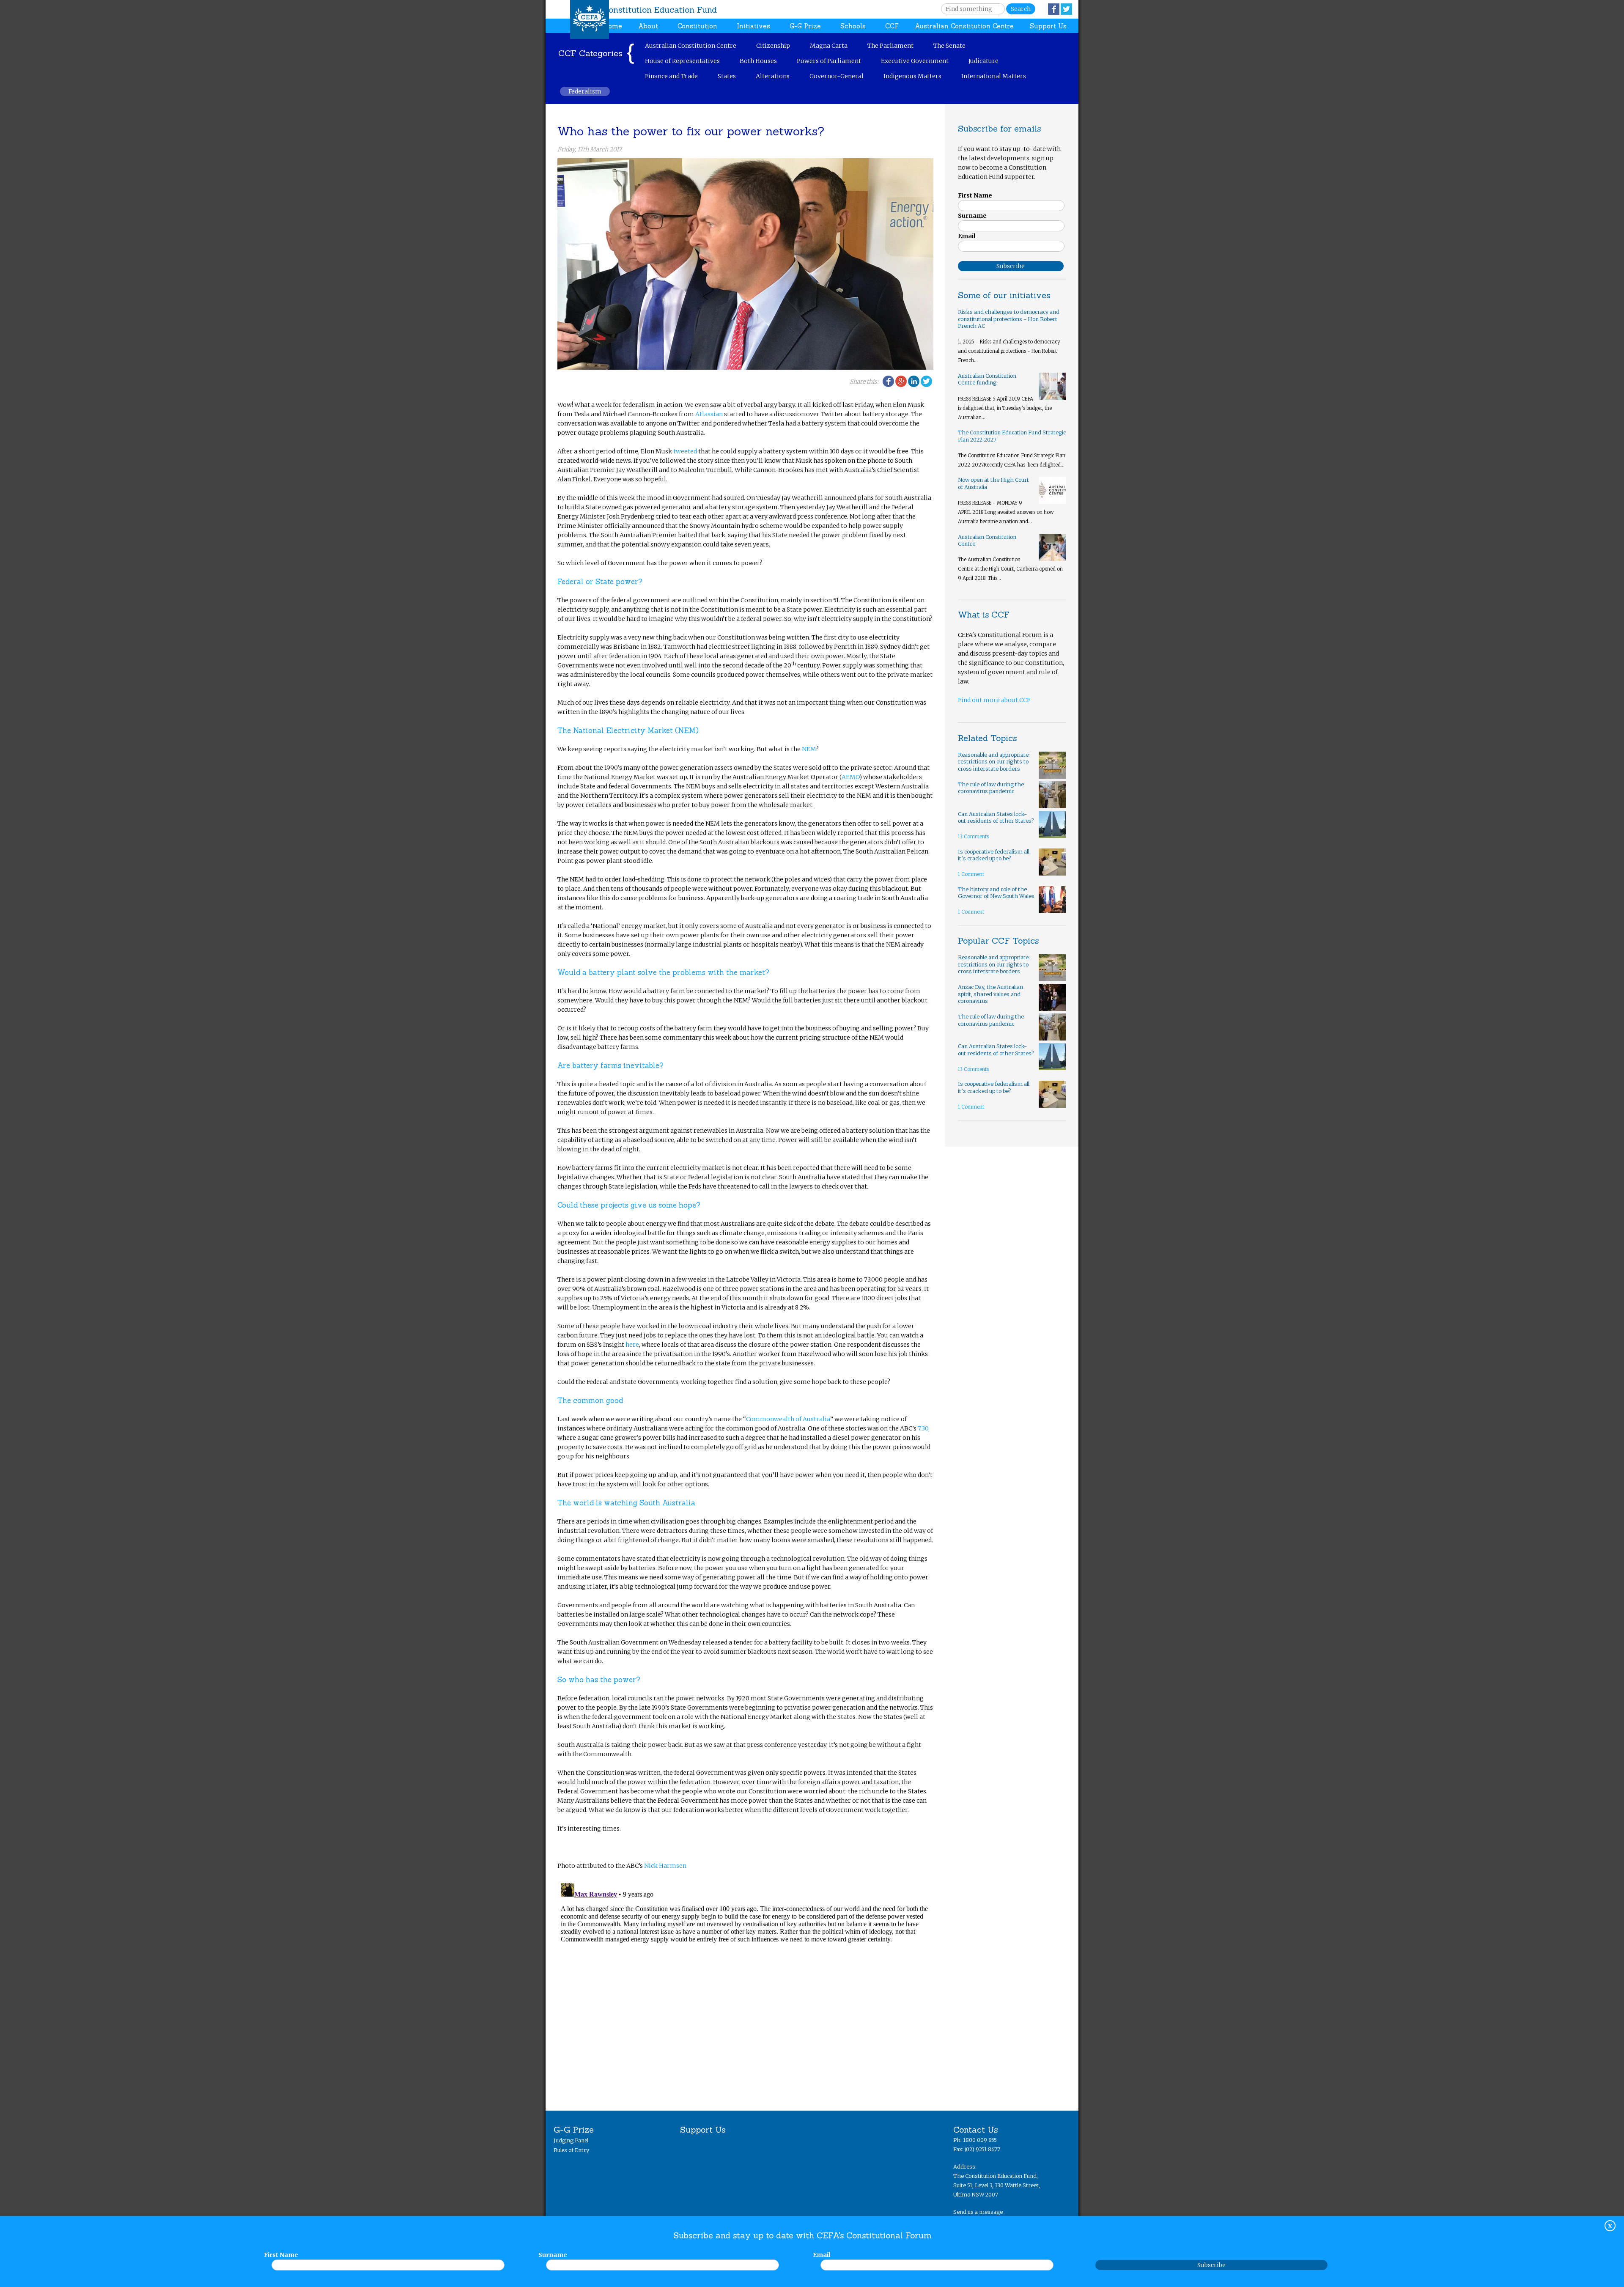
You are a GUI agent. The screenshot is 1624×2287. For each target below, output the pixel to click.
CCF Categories (590, 53)
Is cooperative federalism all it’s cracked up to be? (994, 855)
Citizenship (773, 46)
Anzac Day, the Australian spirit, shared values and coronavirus (990, 994)
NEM (809, 749)
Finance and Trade (671, 76)
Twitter (1066, 9)
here (632, 1345)
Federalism (585, 91)
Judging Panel (571, 2140)
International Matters (994, 76)
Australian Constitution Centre (964, 26)
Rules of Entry (571, 2150)
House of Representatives (682, 61)
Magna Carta (829, 46)
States (727, 76)
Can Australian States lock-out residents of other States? (996, 818)
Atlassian (709, 414)
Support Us (1048, 26)
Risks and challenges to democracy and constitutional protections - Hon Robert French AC (1009, 319)
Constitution (697, 26)
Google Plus (901, 381)
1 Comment (971, 874)
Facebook (1054, 9)
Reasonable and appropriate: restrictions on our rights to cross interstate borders (994, 762)
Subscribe (1211, 2265)
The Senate (949, 46)
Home (612, 26)
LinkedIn (914, 381)
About (648, 26)
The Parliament (890, 46)
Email (822, 2255)
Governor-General (837, 76)
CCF (892, 26)
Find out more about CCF (994, 700)
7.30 (923, 1428)
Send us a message (978, 2212)
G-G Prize (805, 26)
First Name (281, 2255)
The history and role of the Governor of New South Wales (996, 893)
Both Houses (758, 61)
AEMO (850, 777)
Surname (553, 2255)
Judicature (983, 61)
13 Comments (973, 837)
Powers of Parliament (829, 61)
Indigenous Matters (912, 76)
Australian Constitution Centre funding (987, 379)
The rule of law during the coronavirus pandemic (991, 788)
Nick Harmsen (665, 1866)
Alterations (773, 76)
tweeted (685, 451)
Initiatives (753, 26)
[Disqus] (745, 1985)
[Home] (590, 19)
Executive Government (915, 61)
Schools (853, 26)
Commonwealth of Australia (788, 1419)
